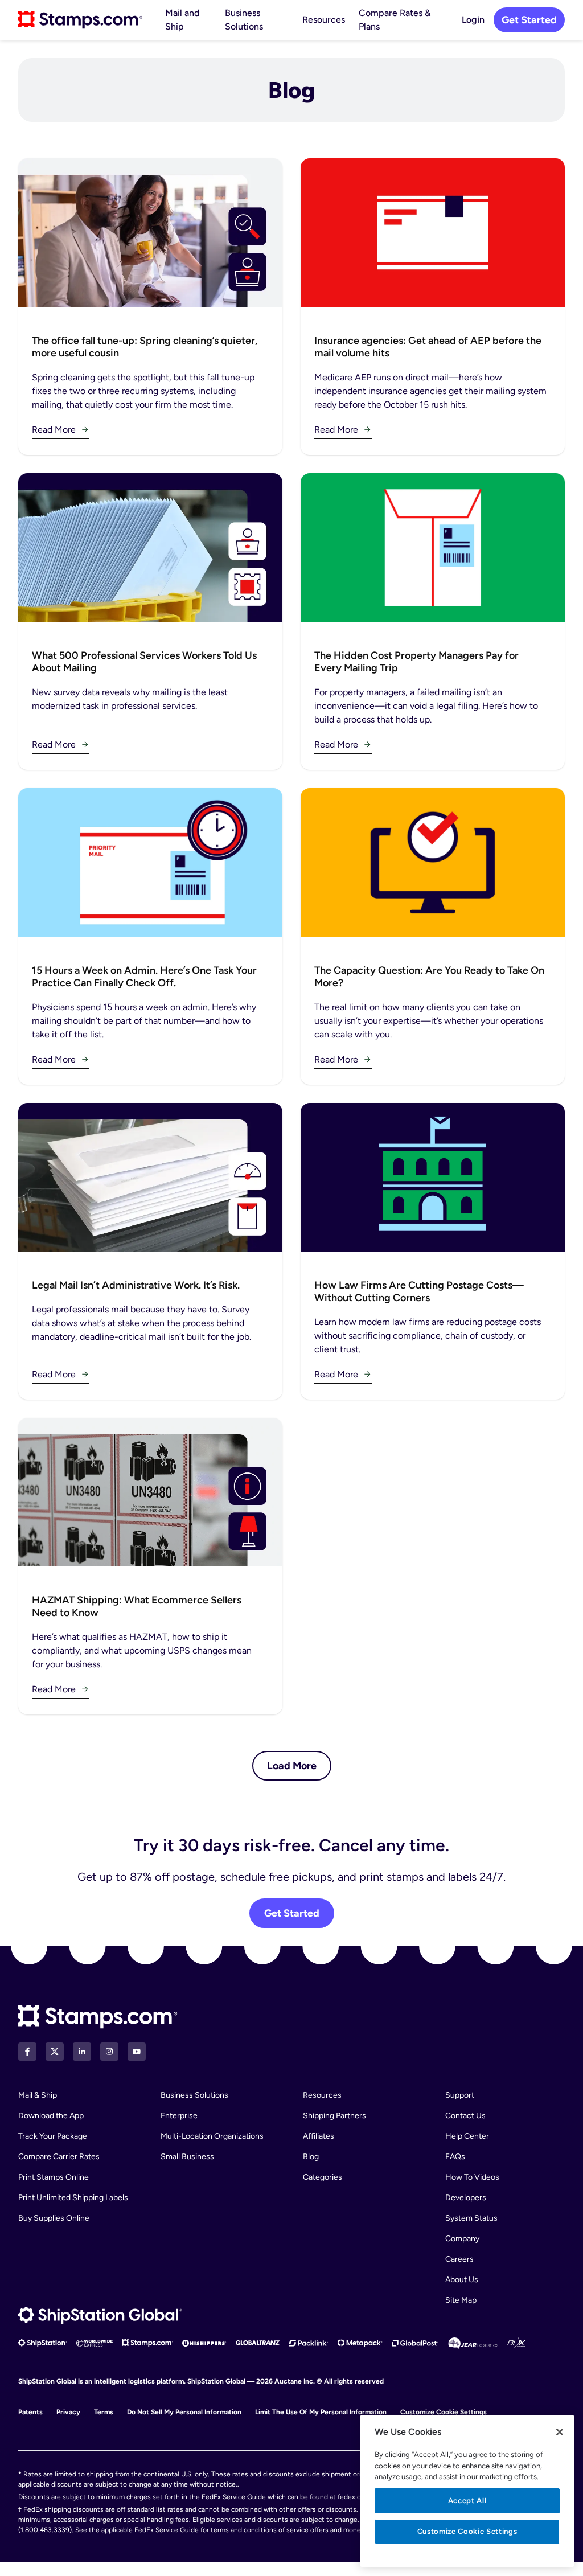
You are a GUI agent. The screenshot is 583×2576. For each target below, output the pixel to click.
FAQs (455, 2157)
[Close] (560, 2432)
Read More (54, 430)
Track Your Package (53, 2136)
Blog (311, 2157)
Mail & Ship (38, 2095)
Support (460, 2095)
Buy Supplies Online (54, 2218)
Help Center (467, 2136)
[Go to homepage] (80, 20)
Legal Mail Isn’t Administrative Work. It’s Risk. (136, 1285)
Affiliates (319, 2136)
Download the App (51, 2116)
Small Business (187, 2157)
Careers (459, 2259)
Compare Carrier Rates (59, 2157)
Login (473, 20)
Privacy (68, 2412)
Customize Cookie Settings (444, 2412)
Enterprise (179, 2116)
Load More (292, 1766)
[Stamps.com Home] (98, 2017)
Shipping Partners (334, 2116)
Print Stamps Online (54, 2177)
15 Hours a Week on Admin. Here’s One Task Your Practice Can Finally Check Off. (144, 977)
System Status (471, 2218)
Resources (324, 20)
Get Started (529, 20)
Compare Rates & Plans (395, 20)
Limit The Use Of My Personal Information (321, 2412)
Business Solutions (244, 20)
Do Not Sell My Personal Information (184, 2412)
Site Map (461, 2300)
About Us (462, 2280)
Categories (323, 2177)
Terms (104, 2412)
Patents (30, 2412)
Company (462, 2239)
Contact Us (465, 2116)
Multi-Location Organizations (212, 2136)
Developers (466, 2198)
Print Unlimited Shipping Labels (73, 2198)
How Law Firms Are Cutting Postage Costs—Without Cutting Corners (419, 1291)
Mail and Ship (182, 20)
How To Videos (472, 2177)
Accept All (467, 2501)
